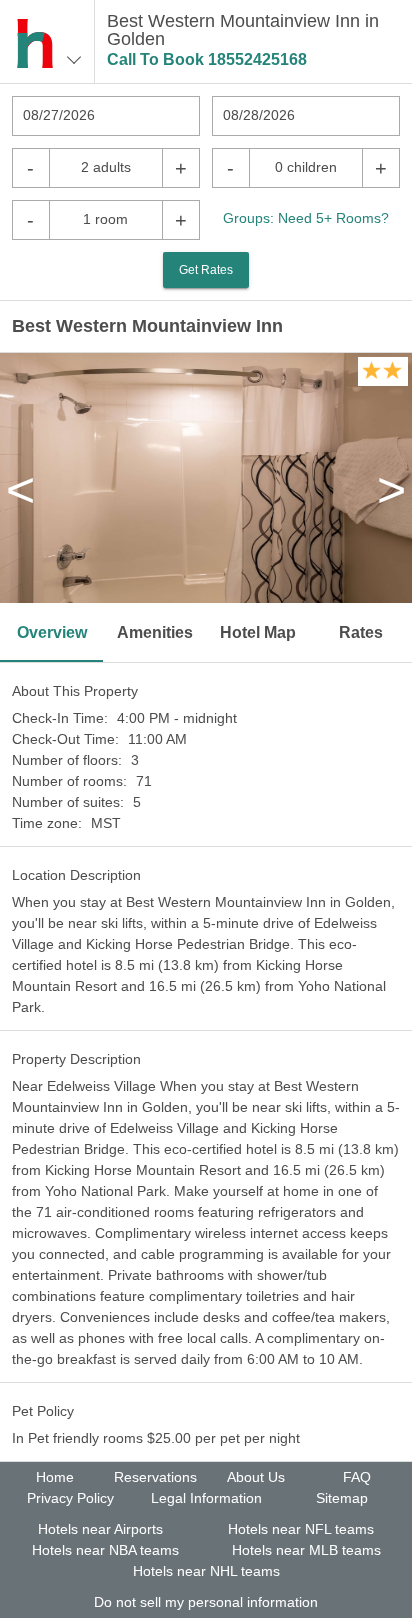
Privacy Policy (70, 1498)
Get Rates (206, 270)
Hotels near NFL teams (301, 1529)
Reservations (155, 1477)
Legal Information (206, 1498)
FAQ (357, 1477)
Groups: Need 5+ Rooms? (306, 218)
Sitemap (342, 1498)
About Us (256, 1477)
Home (55, 1477)
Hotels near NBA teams (105, 1550)
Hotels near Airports (100, 1529)
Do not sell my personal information (206, 1602)
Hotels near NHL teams (206, 1571)
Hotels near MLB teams (306, 1550)
